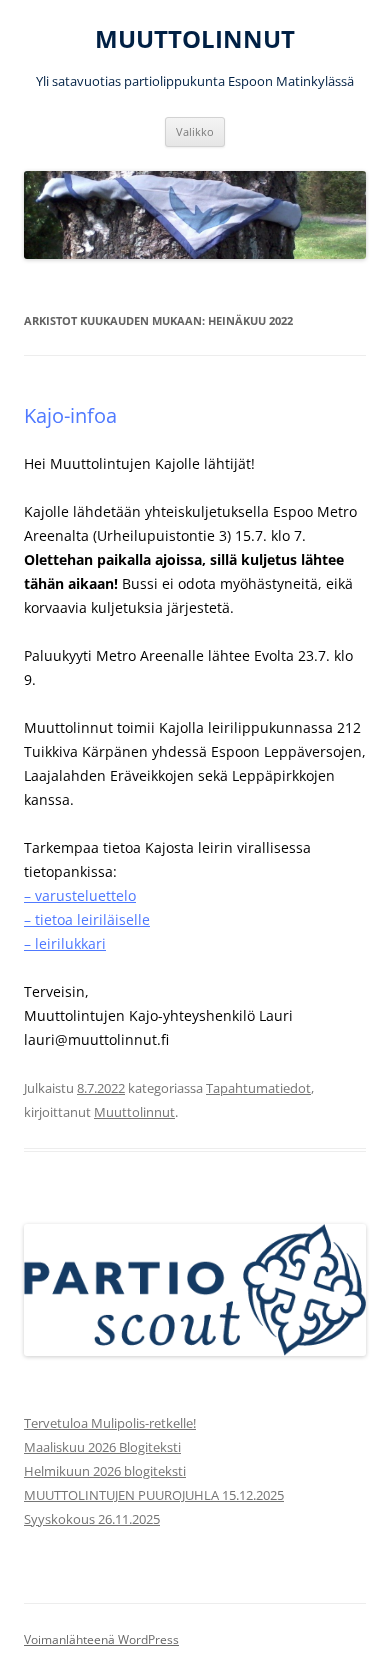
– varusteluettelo (80, 895)
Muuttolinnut (134, 1112)
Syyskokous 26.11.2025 (92, 1519)
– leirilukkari (65, 943)
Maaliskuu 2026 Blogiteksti (102, 1447)
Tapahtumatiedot (258, 1088)
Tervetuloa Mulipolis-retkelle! (110, 1423)
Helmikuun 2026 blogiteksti (105, 1471)
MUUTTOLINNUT (195, 39)
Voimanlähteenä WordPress (101, 1639)
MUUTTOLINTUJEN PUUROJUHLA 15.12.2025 (154, 1495)
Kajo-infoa (70, 415)
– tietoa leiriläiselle (87, 919)
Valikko (195, 131)
